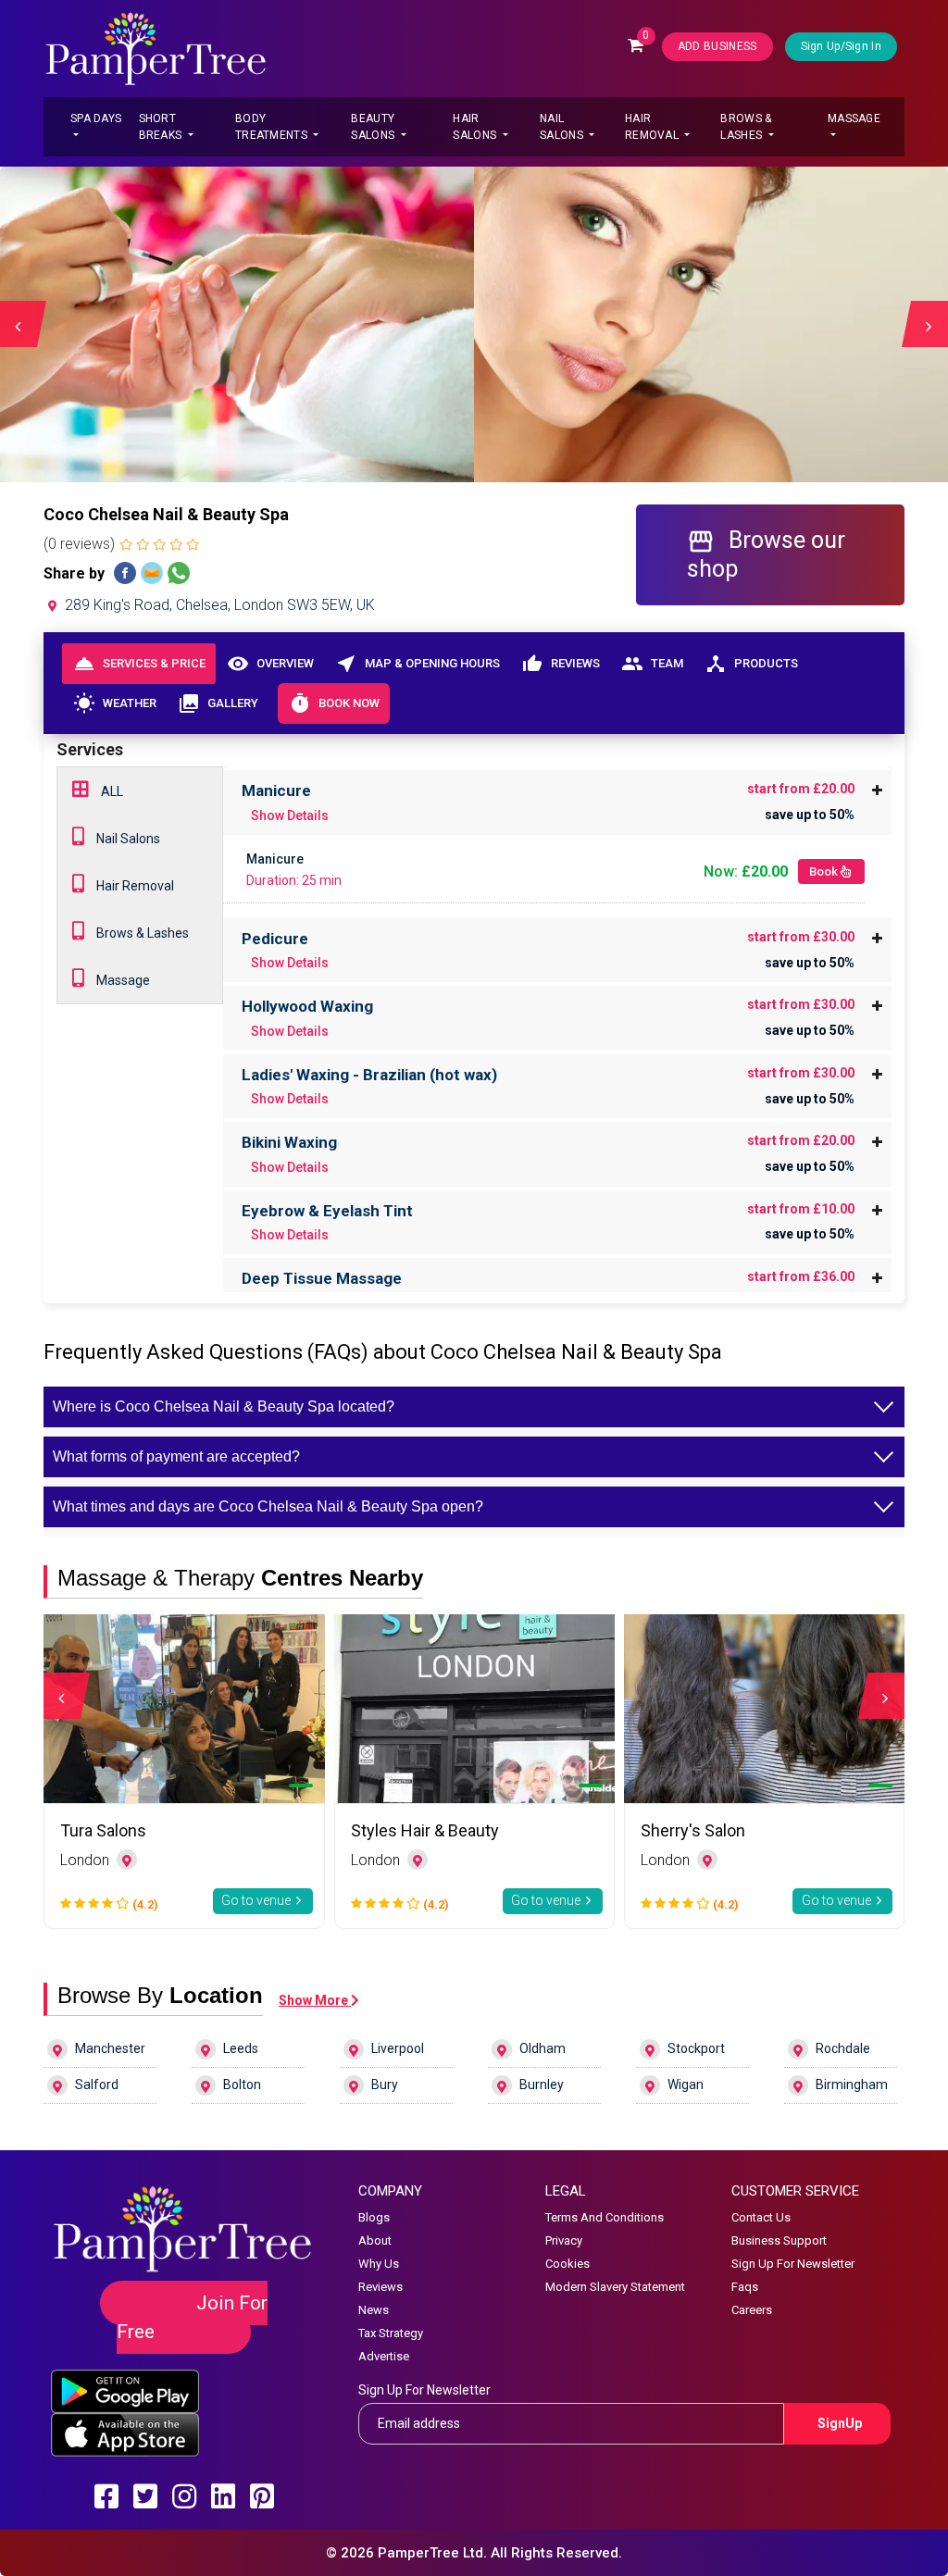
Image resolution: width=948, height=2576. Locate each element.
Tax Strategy (391, 2333)
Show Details (290, 815)
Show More (315, 2000)
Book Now (334, 703)
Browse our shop (766, 554)
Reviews (561, 664)
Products (751, 664)
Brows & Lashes (746, 127)
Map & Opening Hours (418, 664)
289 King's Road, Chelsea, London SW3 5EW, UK (218, 605)
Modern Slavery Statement (615, 2287)
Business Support (779, 2240)
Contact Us (761, 2217)
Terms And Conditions (605, 2217)
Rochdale (843, 2048)
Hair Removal (653, 127)
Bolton (242, 2084)
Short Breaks (162, 127)
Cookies (568, 2264)
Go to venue (257, 1900)
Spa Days (96, 118)
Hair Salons (476, 127)
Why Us (379, 2264)
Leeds (241, 2048)
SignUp (840, 2423)
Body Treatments (273, 127)
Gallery (218, 703)
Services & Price (139, 664)
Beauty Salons (374, 127)
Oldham (543, 2048)
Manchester (110, 2048)
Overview (270, 664)
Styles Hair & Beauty (425, 1830)
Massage (854, 118)
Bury (385, 2084)
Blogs (374, 2217)
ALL (111, 791)
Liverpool (398, 2048)
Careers (752, 2310)
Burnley (542, 2084)
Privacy (564, 2240)
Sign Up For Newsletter (793, 2264)
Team (652, 664)
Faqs (745, 2287)
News (374, 2310)
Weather (115, 703)
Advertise (384, 2356)
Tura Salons (103, 1830)
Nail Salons (563, 127)
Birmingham (852, 2084)
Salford (97, 2084)
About (375, 2240)
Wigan (686, 2084)
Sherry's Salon (693, 1830)
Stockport (696, 2048)
